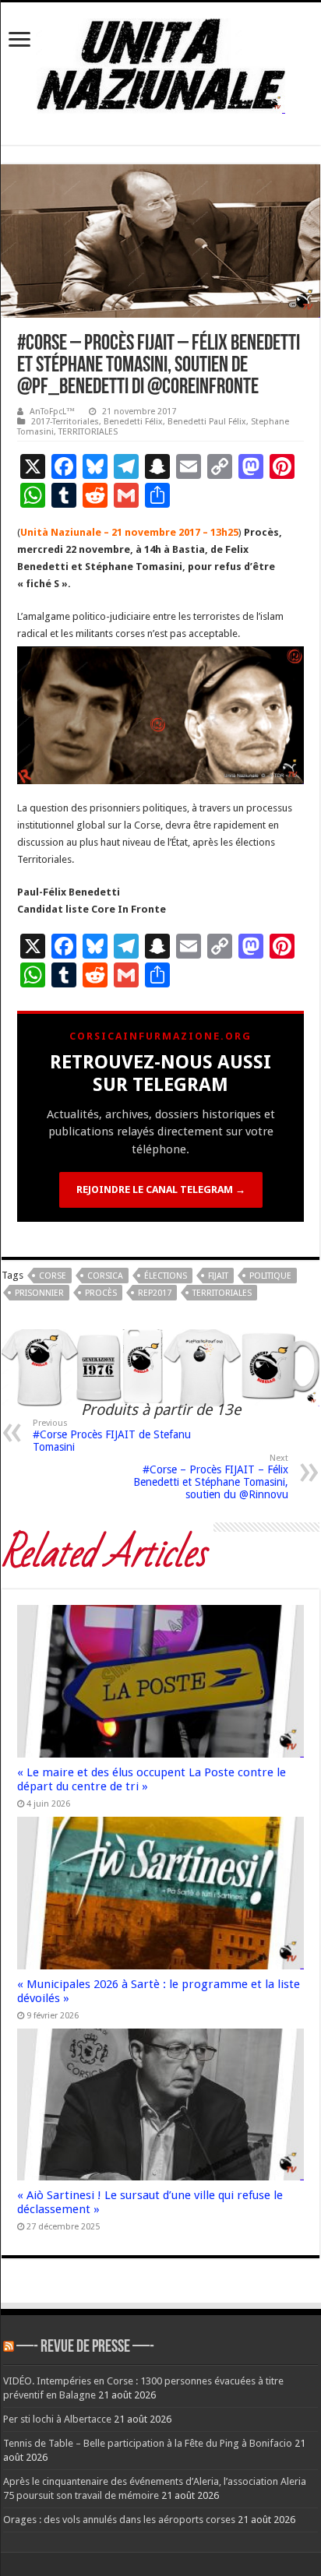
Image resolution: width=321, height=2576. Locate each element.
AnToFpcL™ (52, 412)
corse (53, 1276)
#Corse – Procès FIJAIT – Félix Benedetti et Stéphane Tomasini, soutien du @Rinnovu (211, 1477)
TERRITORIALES (88, 432)
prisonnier (39, 1293)
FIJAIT (218, 1276)
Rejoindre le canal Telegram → (161, 1189)
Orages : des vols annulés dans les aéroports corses (119, 2520)
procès (101, 1293)
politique (270, 1276)
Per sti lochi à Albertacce (57, 2419)
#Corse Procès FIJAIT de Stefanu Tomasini (112, 1436)
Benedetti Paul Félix (207, 422)
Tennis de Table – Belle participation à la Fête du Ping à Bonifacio (148, 2443)
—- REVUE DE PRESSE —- (85, 2347)
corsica (105, 1276)
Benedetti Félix (133, 422)
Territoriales (222, 1293)
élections (166, 1276)
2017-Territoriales (65, 422)
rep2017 (155, 1293)
